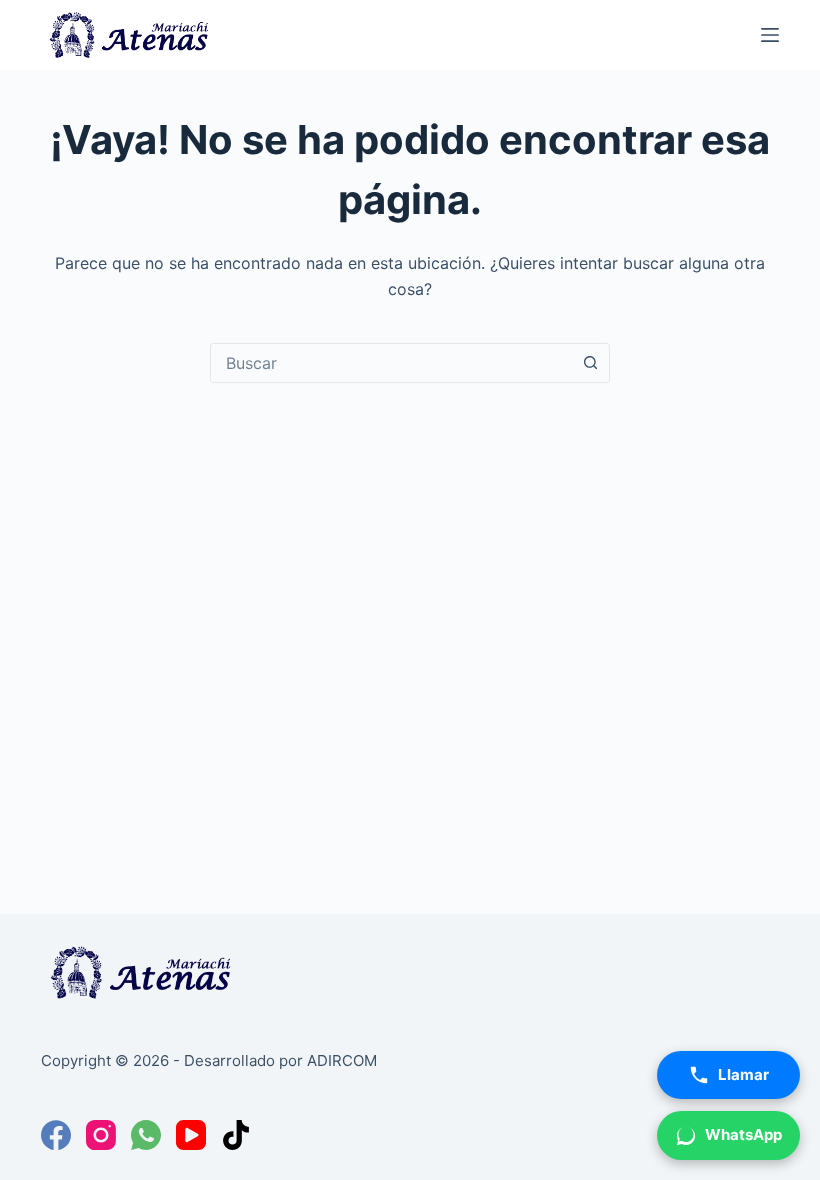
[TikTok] (236, 1135)
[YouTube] (191, 1135)
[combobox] (391, 363)
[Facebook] (56, 1135)
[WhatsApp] (146, 1135)
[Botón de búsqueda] (590, 363)
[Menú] (770, 35)
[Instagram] (101, 1135)
